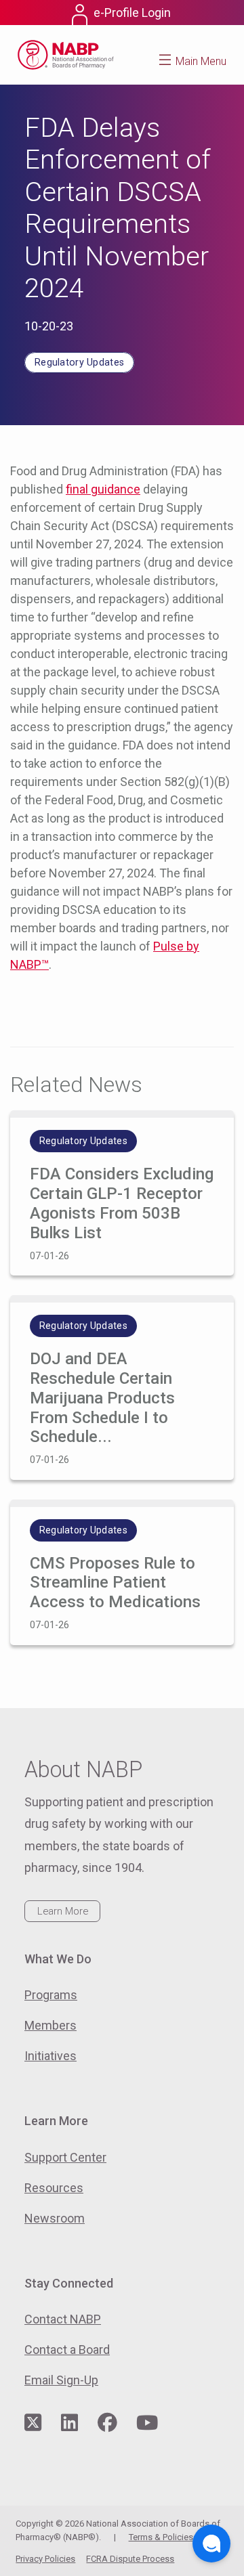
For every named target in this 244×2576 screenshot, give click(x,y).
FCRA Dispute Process (130, 2559)
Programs (51, 1995)
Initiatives (50, 2056)
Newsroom (55, 2218)
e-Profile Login (132, 13)
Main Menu (201, 61)
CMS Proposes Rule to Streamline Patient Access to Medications (115, 1583)
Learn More (63, 1911)
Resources (54, 2188)
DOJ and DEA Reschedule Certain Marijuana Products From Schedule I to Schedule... (102, 1398)
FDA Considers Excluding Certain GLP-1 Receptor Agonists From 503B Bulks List (122, 1203)
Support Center (65, 2157)
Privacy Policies (45, 2559)
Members (50, 2025)
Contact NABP (63, 2319)
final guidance (103, 489)
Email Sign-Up (61, 2380)
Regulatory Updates (79, 363)
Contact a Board (67, 2350)
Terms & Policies (161, 2537)
